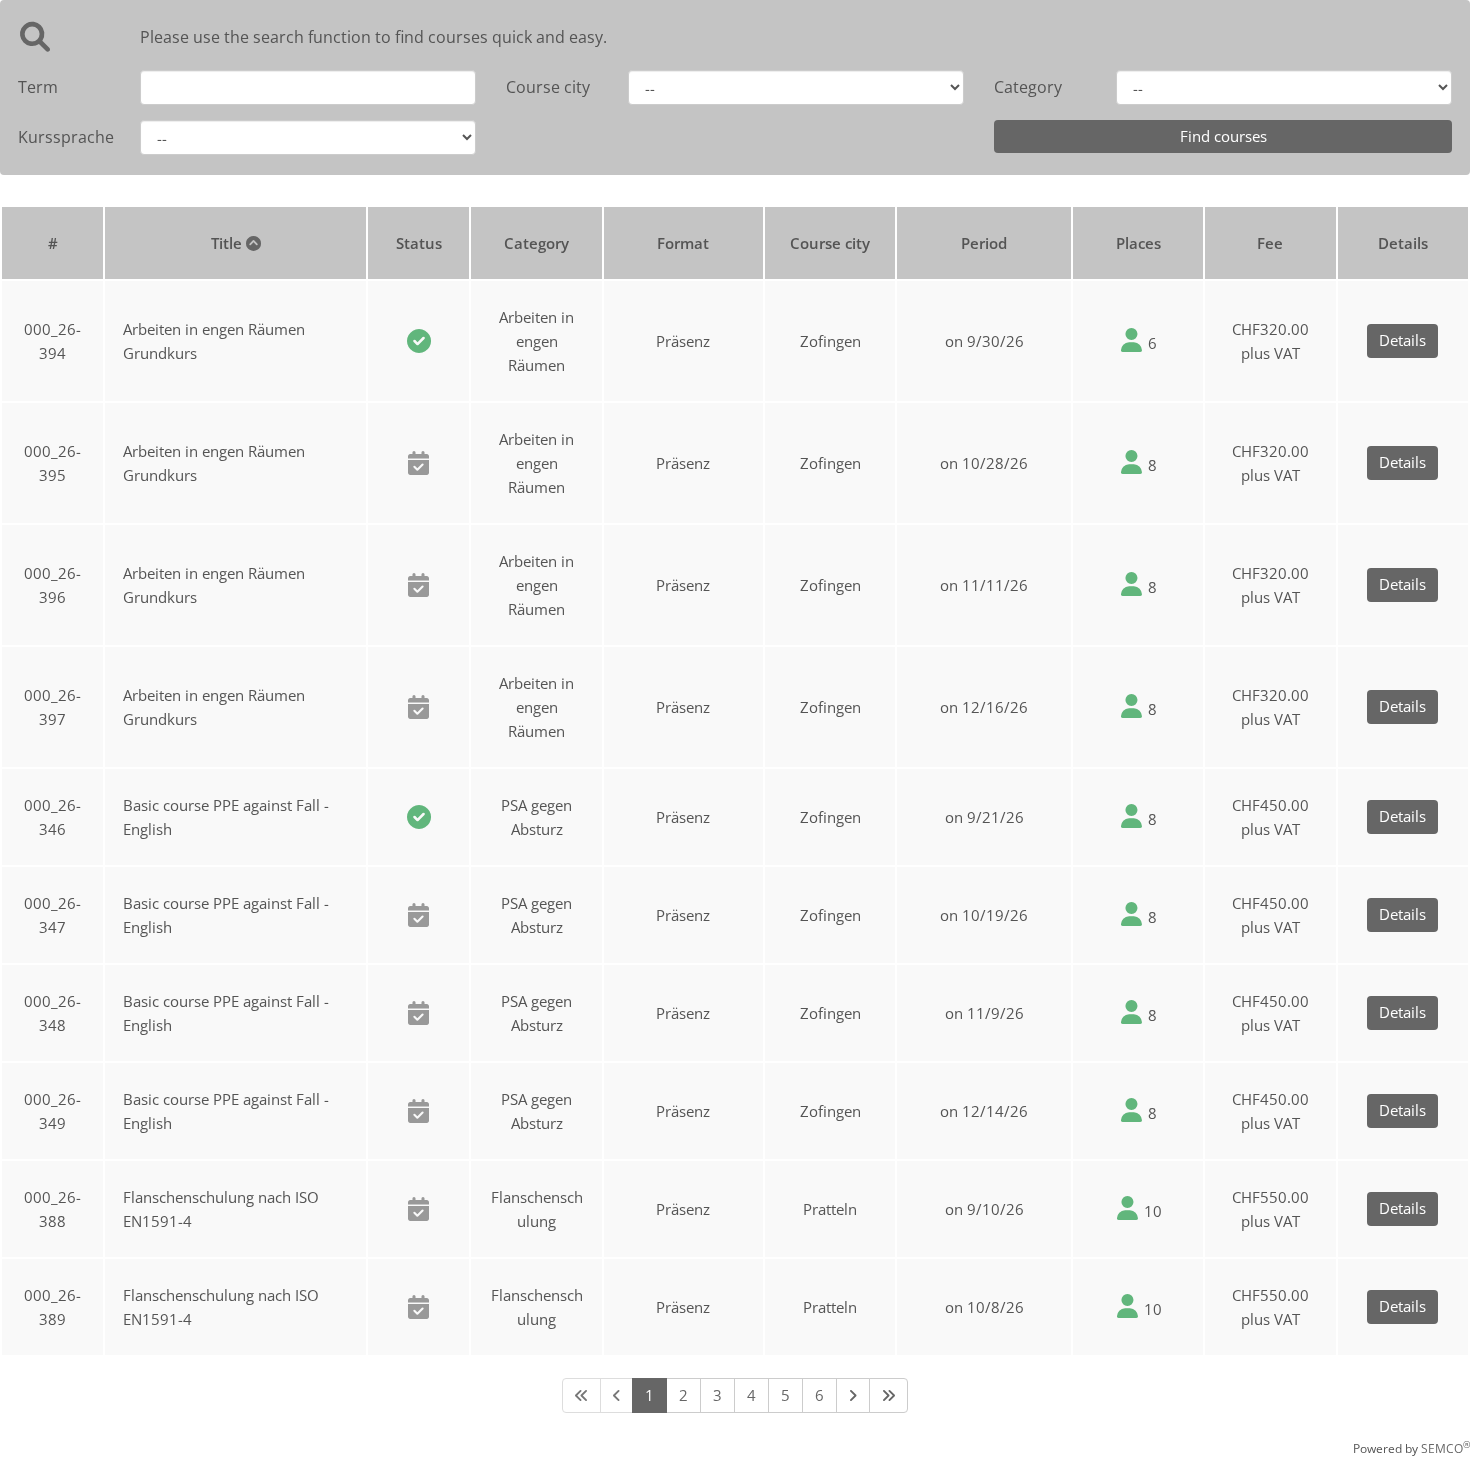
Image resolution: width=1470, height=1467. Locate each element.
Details (1402, 340)
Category (1028, 87)
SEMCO (1445, 1448)
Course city (548, 87)
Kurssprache (64, 137)
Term (38, 87)
